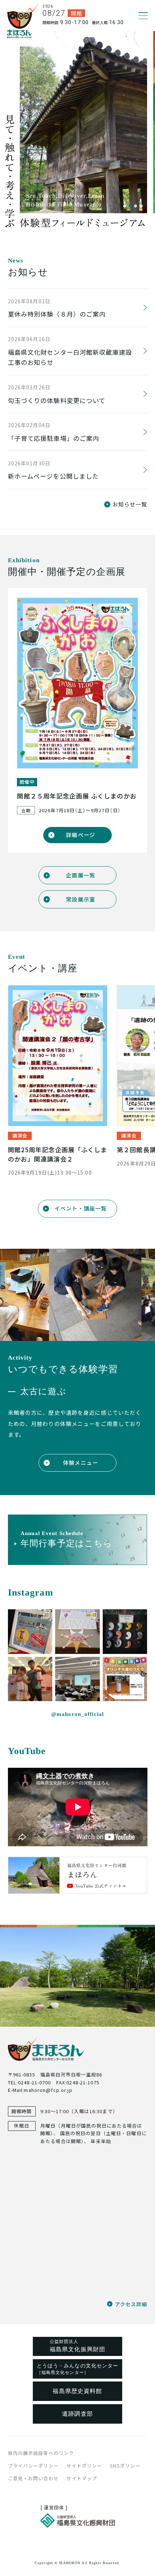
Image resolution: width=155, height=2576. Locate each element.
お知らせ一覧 (130, 504)
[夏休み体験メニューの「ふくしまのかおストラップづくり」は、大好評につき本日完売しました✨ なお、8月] (30, 1631)
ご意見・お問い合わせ (33, 2478)
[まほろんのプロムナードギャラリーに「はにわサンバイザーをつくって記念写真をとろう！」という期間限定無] (77, 1631)
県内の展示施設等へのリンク (41, 2453)
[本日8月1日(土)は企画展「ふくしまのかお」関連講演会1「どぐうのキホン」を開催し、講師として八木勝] (77, 1679)
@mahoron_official (77, 1714)
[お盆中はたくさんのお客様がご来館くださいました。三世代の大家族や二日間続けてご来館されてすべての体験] (30, 1679)
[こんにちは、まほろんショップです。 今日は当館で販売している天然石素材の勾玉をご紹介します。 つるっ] (125, 1631)
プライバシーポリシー (33, 2466)
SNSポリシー (125, 2466)
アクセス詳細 (131, 2304)
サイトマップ (82, 2478)
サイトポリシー (84, 2466)
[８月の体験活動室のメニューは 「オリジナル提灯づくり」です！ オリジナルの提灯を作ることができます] (125, 1679)
